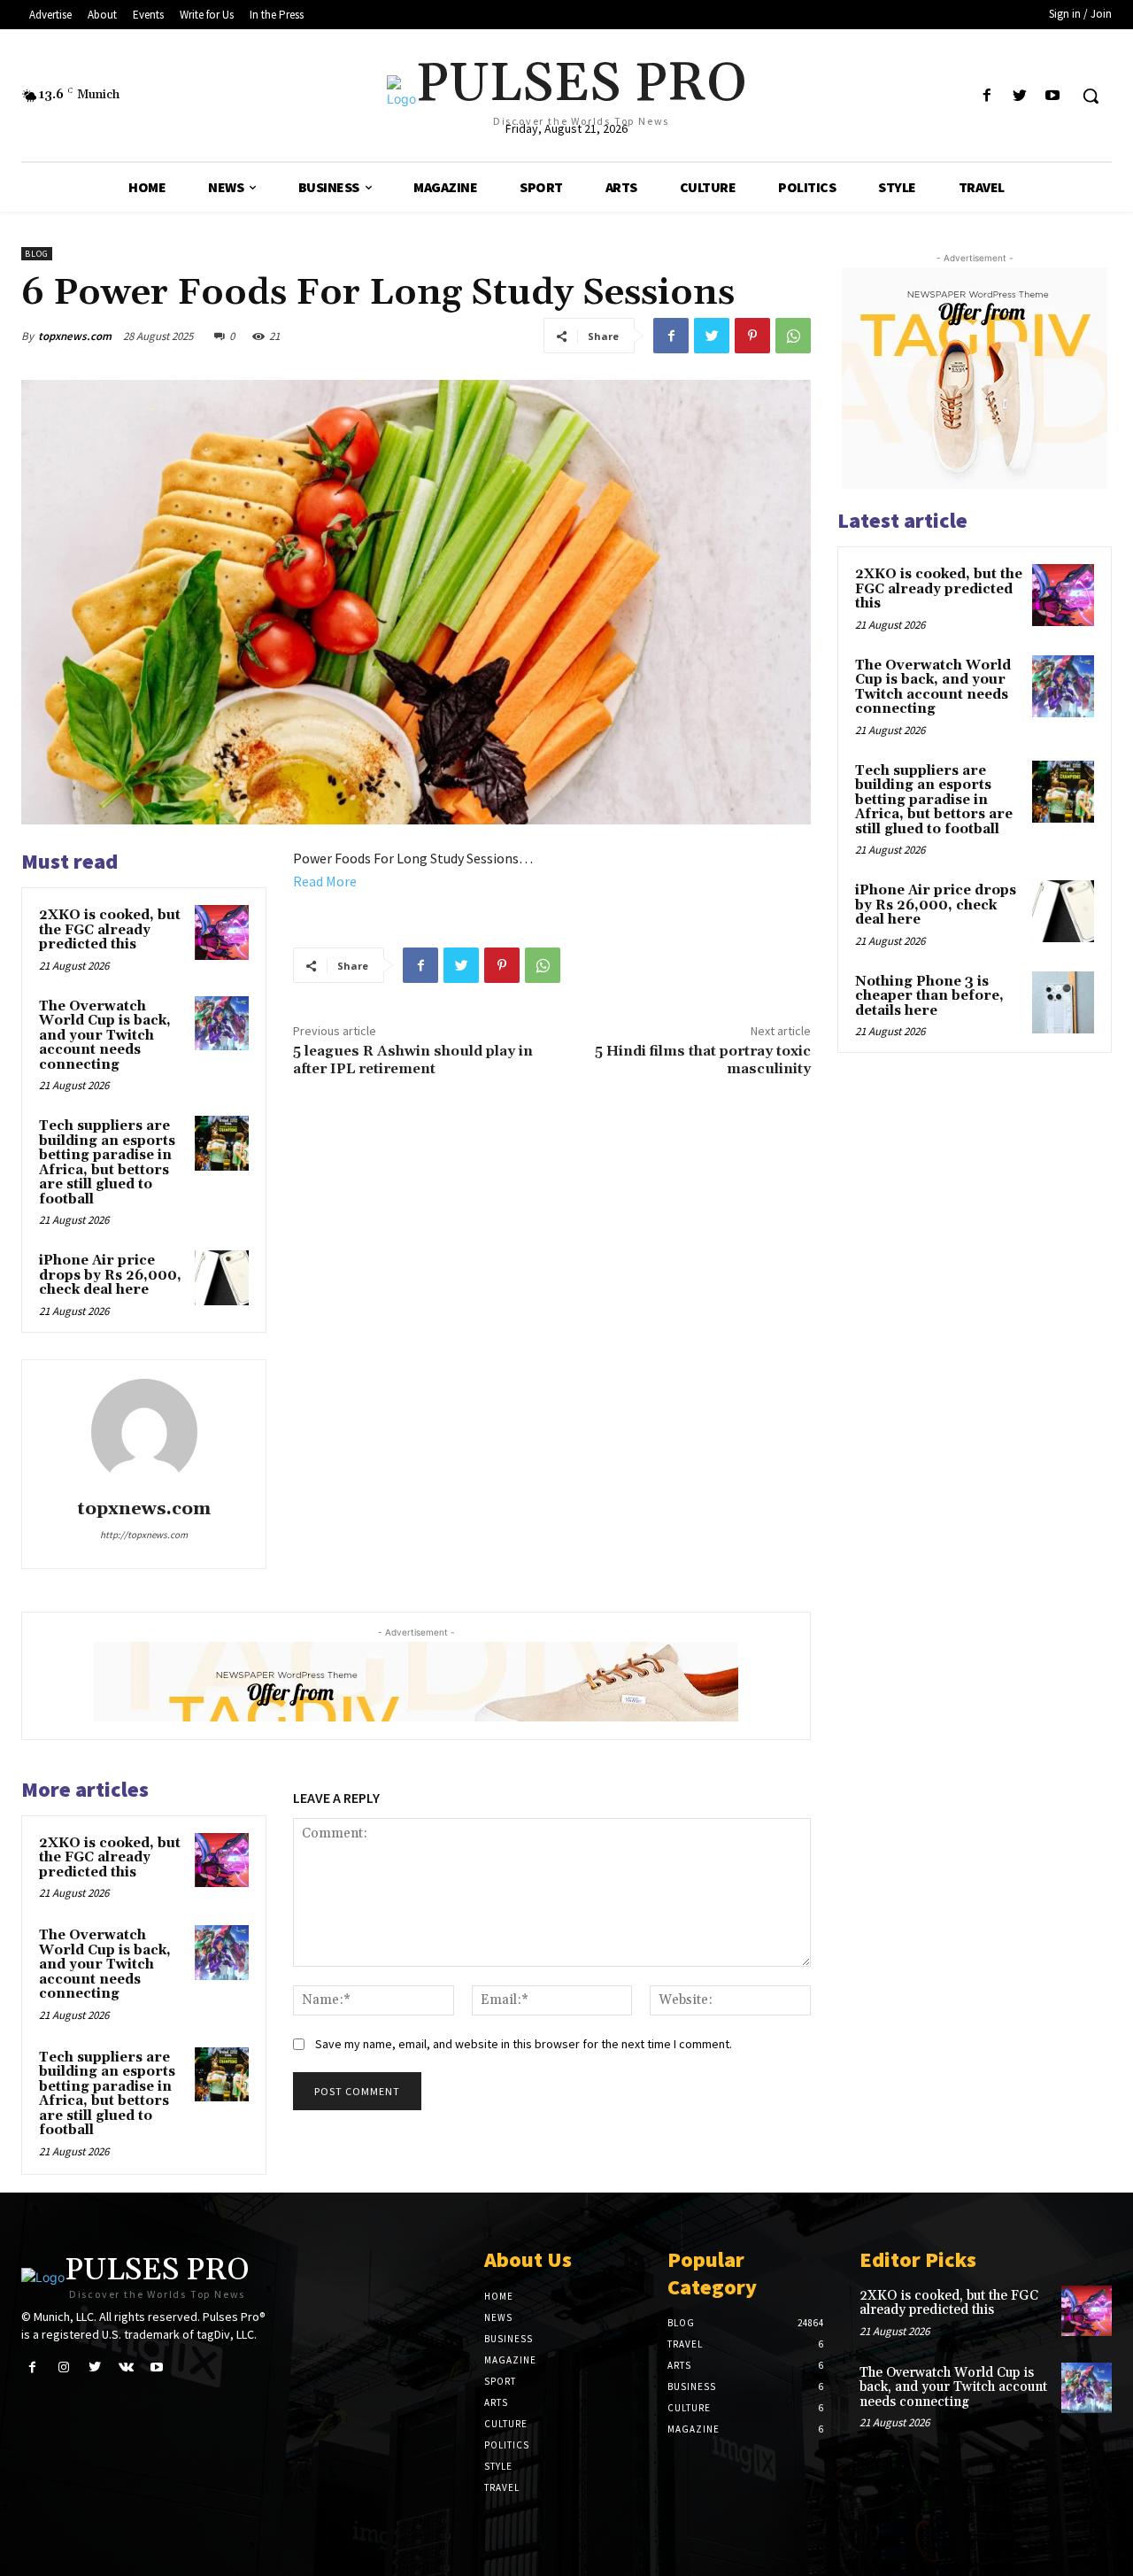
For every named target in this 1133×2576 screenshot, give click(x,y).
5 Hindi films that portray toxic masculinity (703, 1060)
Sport (500, 2381)
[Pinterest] (752, 336)
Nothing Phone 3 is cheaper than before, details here (929, 996)
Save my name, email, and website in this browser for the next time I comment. (524, 2044)
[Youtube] (1053, 96)
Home (499, 2296)
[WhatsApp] (793, 336)
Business (509, 2339)
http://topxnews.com (144, 1535)
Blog (37, 254)
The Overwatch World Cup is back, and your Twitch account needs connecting (105, 1036)
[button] (1091, 96)
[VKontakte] (126, 2367)
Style (498, 2466)
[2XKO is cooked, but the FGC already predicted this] (222, 932)
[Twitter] (1020, 96)
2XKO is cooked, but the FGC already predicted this (110, 930)
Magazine (510, 2360)
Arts (496, 2402)
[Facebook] (987, 96)
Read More (325, 881)
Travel (502, 2487)
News (498, 2317)
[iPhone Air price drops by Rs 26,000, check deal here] (222, 1278)
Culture (506, 2424)
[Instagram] (63, 2367)
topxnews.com (75, 336)
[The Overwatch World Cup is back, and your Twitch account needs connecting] (222, 1024)
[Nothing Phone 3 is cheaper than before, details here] (1063, 1002)
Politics (507, 2445)
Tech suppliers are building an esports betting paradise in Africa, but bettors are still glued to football (107, 1163)
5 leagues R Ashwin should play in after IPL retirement (413, 1060)
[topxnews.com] (144, 1432)
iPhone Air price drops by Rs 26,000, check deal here (110, 1275)
